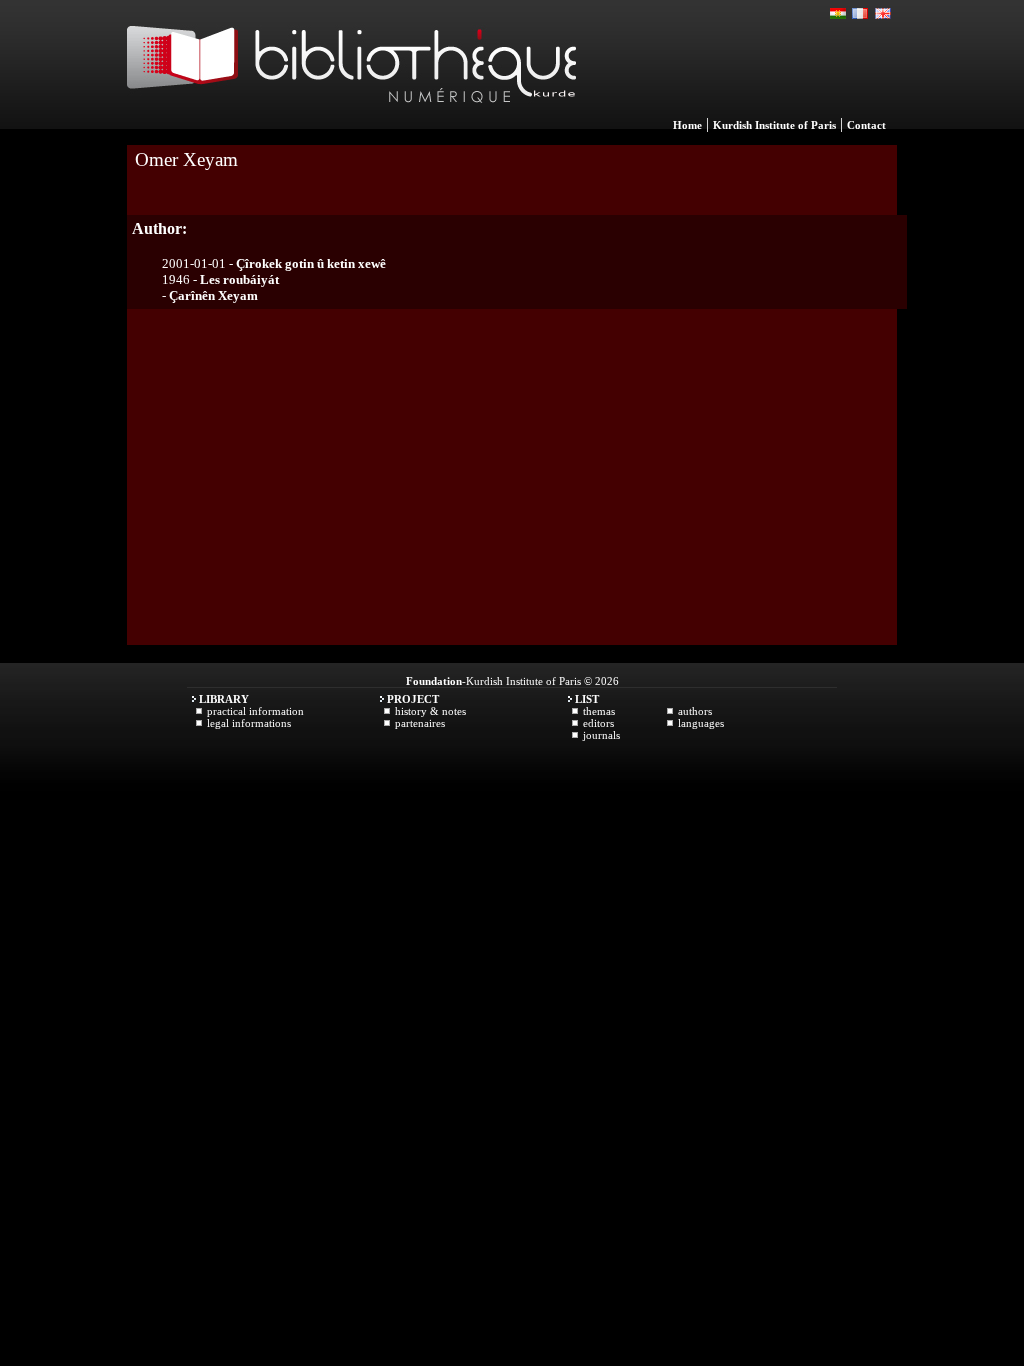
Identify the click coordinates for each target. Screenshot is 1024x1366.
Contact (866, 125)
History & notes (430, 711)
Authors (695, 711)
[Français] (861, 14)
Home (687, 125)
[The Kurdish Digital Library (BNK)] (351, 124)
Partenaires (420, 723)
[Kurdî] (839, 14)
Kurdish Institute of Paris (774, 125)
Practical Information (255, 711)
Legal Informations (249, 723)
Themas (599, 711)
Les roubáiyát (239, 279)
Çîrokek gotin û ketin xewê (311, 263)
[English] (883, 14)
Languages (701, 723)
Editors (598, 723)
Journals (601, 735)
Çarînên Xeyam (213, 295)
